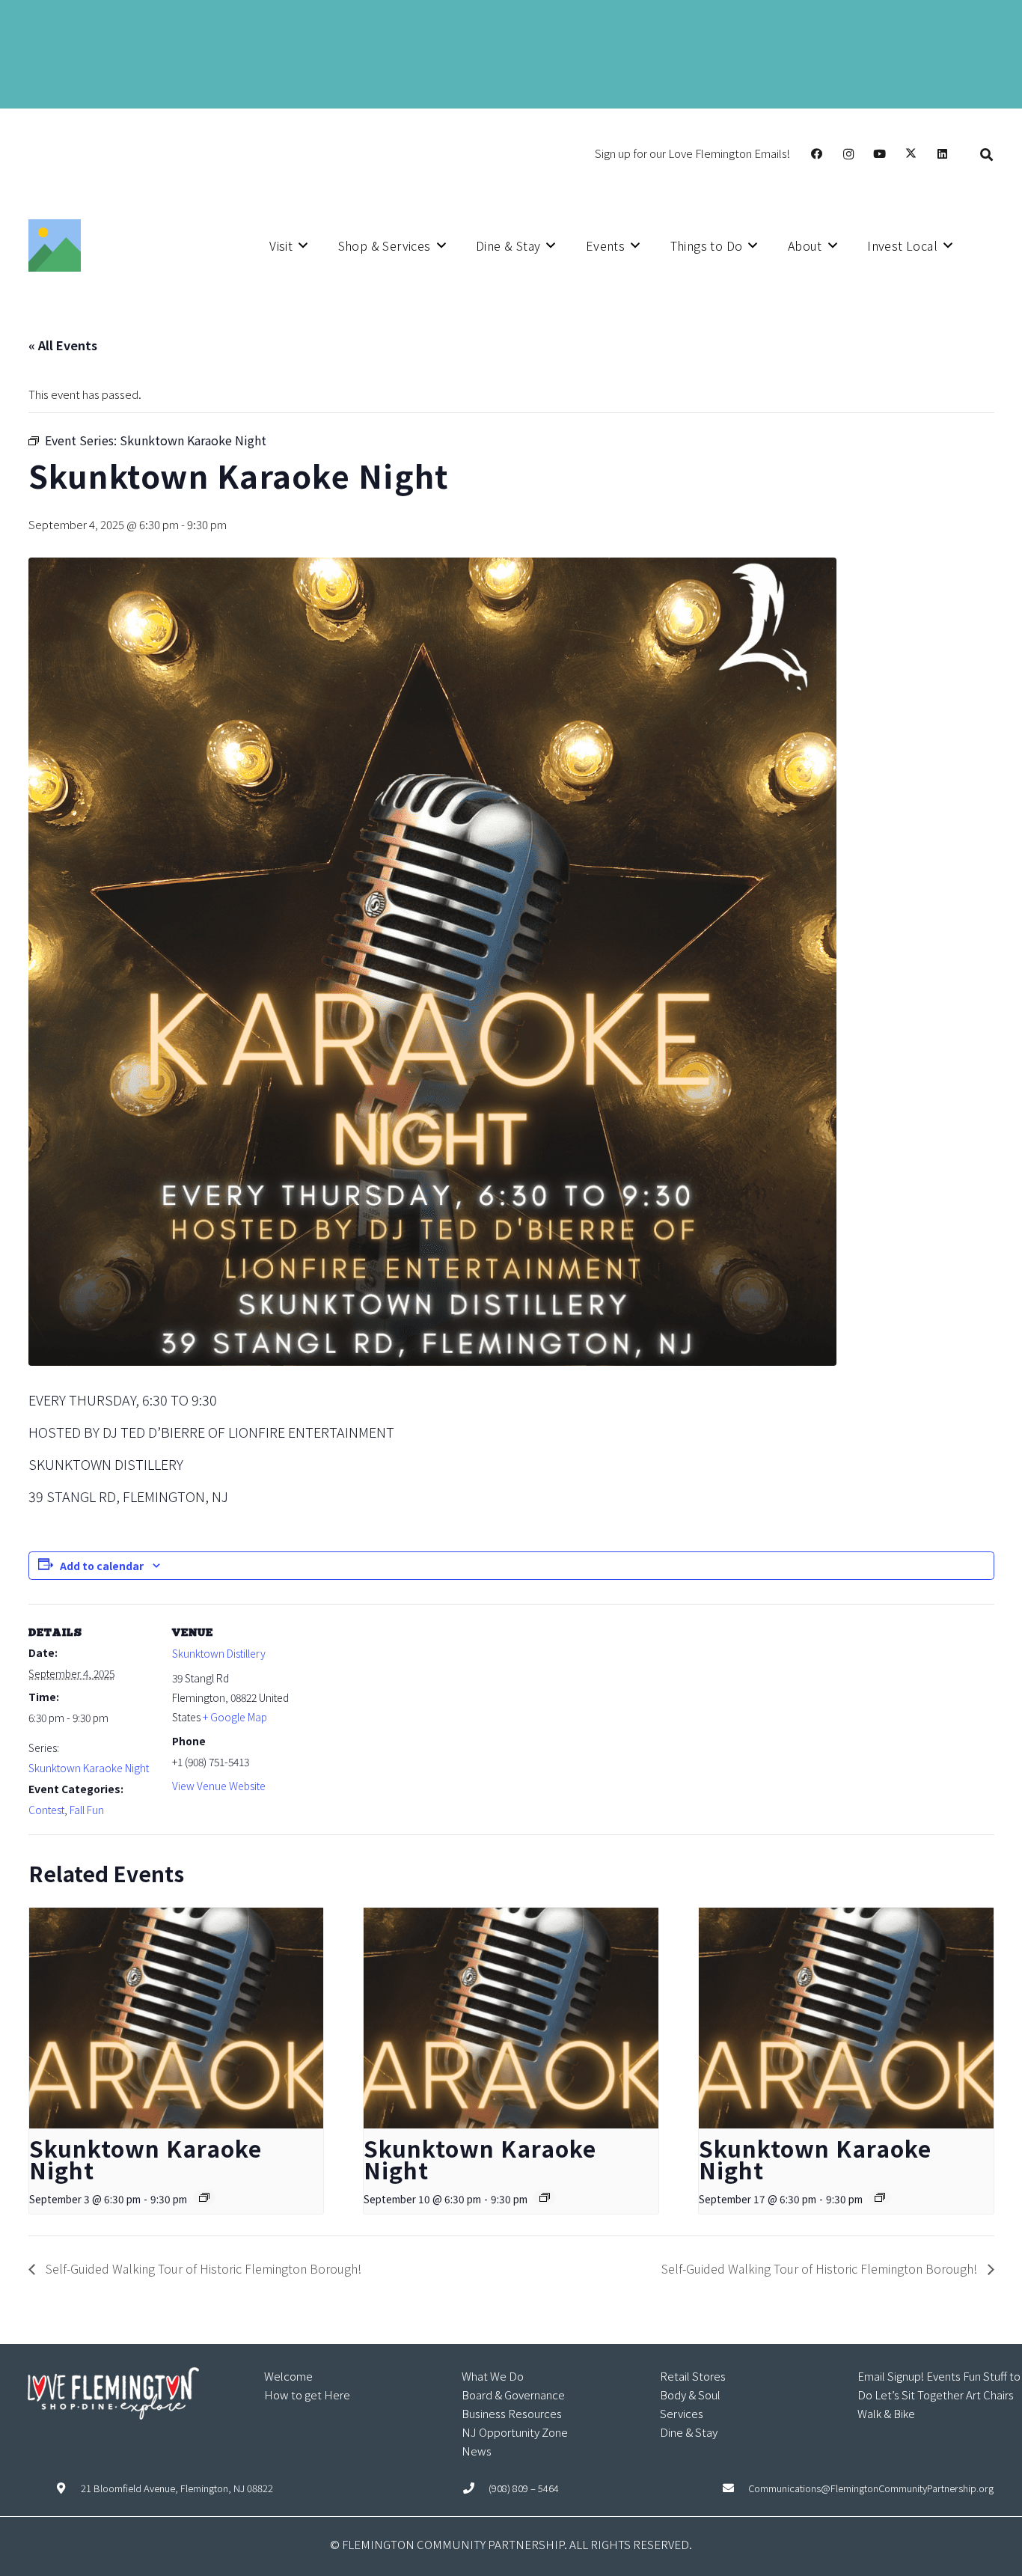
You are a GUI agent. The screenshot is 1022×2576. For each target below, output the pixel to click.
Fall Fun (87, 1810)
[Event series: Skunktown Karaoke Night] (204, 2197)
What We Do (493, 2376)
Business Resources (512, 2413)
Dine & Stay (689, 2432)
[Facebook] (817, 154)
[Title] (55, 245)
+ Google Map (235, 1717)
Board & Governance (513, 2395)
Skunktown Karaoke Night (89, 1768)
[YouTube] (880, 154)
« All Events (63, 345)
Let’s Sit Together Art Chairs (944, 2395)
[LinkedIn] (943, 154)
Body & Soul (690, 2395)
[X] (911, 154)
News (477, 2451)
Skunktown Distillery (219, 1653)
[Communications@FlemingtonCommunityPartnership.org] (735, 2488)
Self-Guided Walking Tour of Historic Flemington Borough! (202, 2268)
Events (943, 2376)
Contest (46, 1810)
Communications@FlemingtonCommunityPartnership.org (871, 2488)
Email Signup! (891, 2376)
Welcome (288, 2376)
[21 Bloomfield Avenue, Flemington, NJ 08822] (68, 2488)
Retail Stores (693, 2376)
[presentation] (177, 2018)
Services (682, 2413)
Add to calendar (102, 1566)
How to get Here (307, 2395)
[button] (986, 154)
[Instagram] (848, 154)
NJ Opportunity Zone (515, 2432)
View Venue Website (219, 1786)
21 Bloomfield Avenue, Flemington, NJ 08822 (177, 2488)
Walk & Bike (886, 2413)
